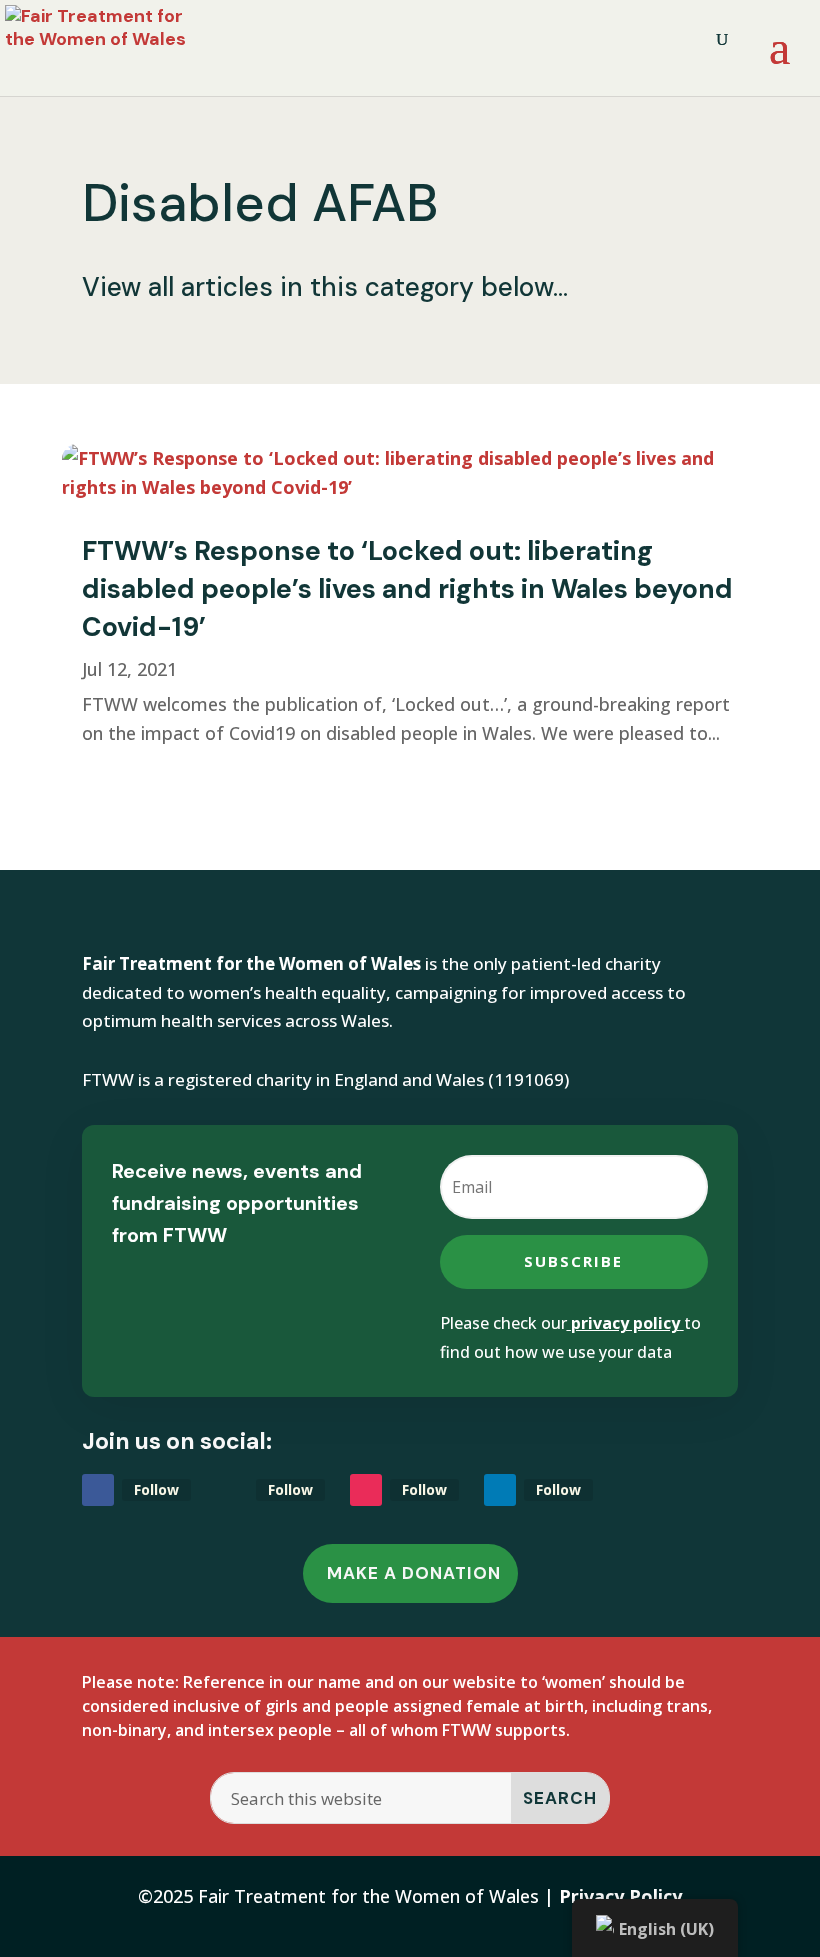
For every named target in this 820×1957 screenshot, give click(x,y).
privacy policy (625, 1323)
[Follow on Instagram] (366, 1490)
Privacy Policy (620, 1896)
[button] (779, 60)
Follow (156, 1489)
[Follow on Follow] (98, 1490)
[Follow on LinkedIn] (500, 1490)
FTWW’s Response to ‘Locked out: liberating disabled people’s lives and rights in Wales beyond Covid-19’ (407, 588)
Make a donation (414, 1573)
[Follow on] (232, 1490)
